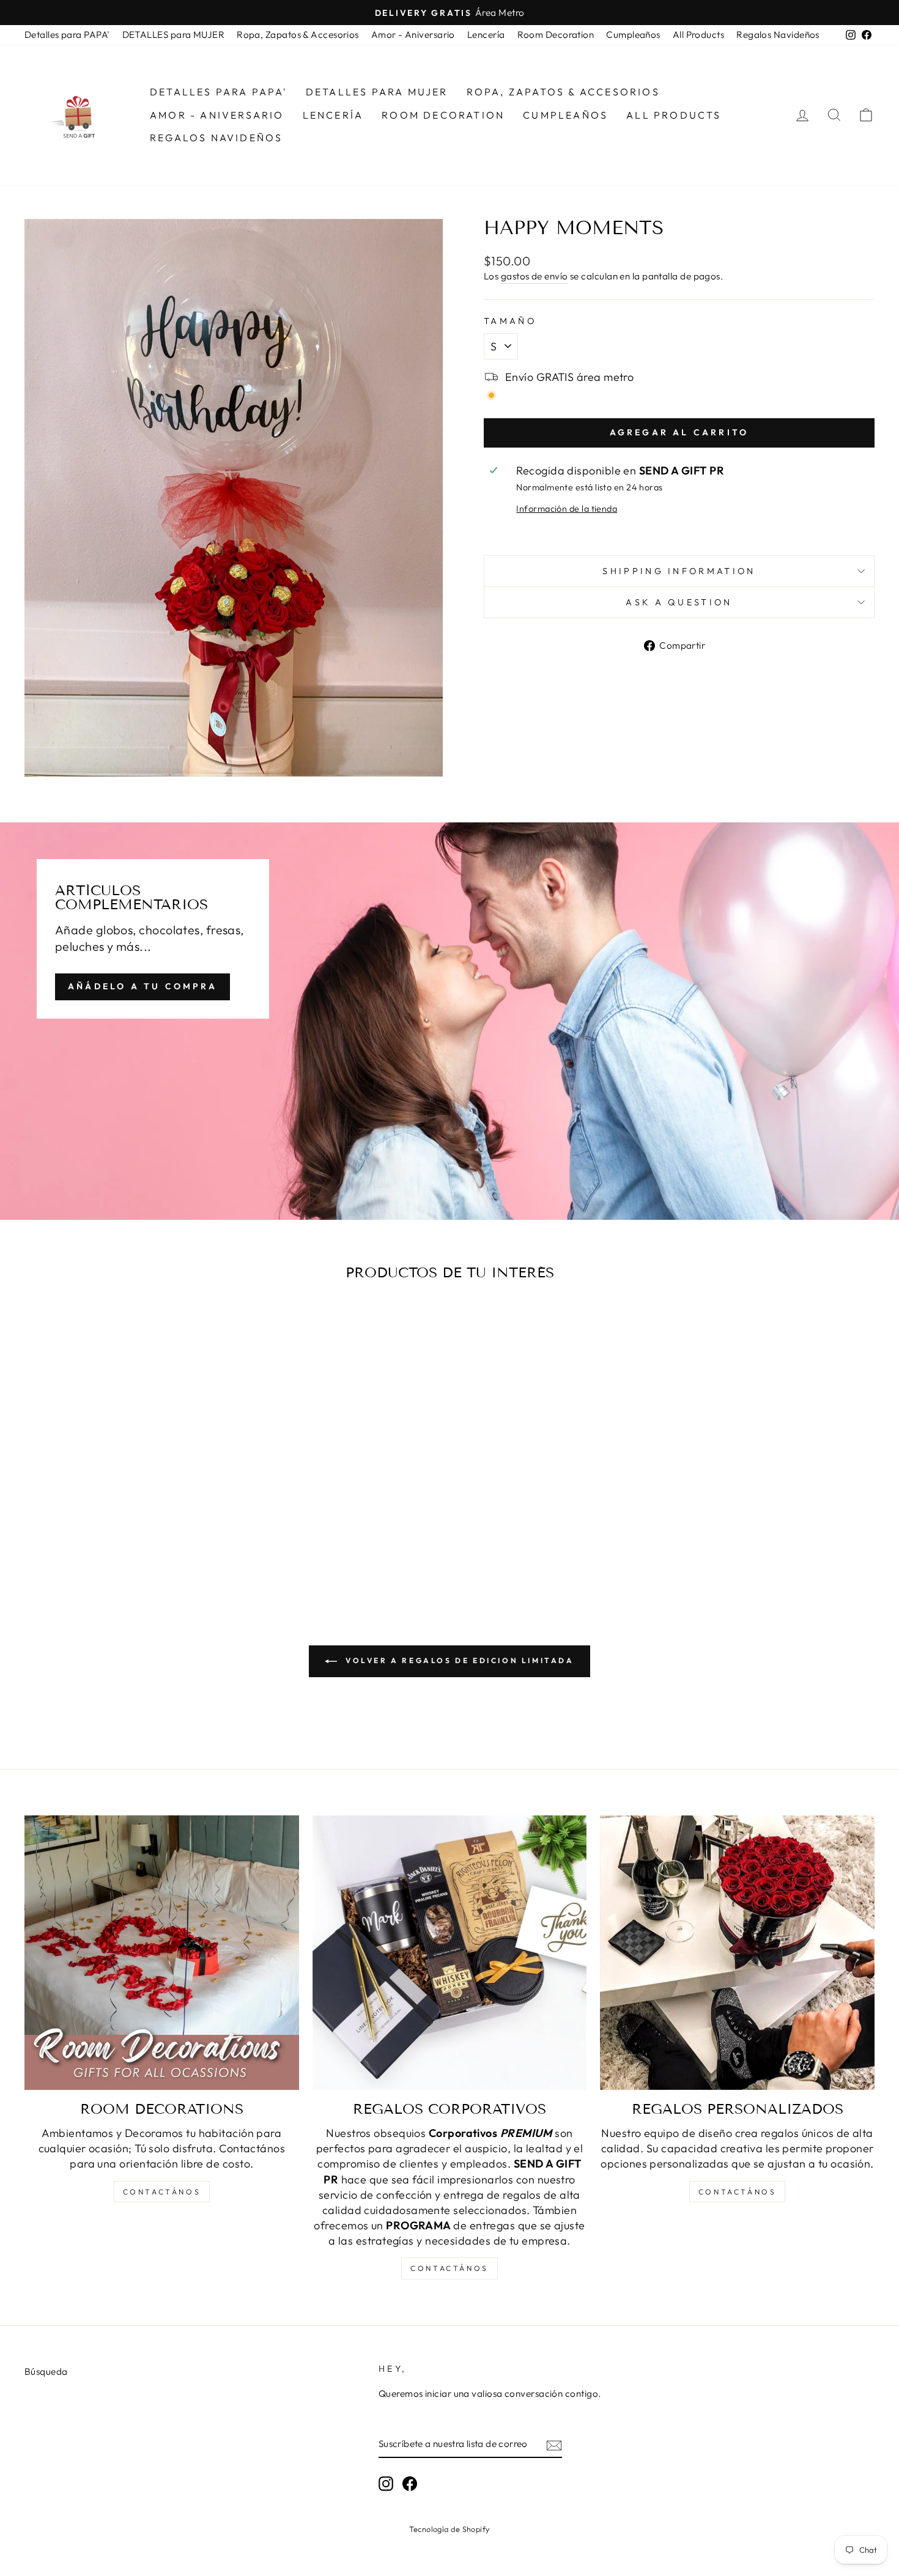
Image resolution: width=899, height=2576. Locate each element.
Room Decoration (556, 35)
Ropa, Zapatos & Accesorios (298, 35)
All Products (698, 35)
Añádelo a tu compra (142, 986)
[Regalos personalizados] (737, 1953)
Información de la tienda (567, 509)
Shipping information (679, 571)
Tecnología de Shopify (449, 2529)
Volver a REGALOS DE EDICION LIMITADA (458, 1660)
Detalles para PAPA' (67, 35)
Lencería (486, 35)
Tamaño (510, 321)
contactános (162, 2192)
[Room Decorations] (162, 1953)
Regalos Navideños (778, 35)
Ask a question (679, 602)
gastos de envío (535, 276)
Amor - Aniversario (413, 35)
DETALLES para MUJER (174, 35)
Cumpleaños (633, 35)
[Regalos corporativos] (450, 1953)
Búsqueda (46, 2371)
